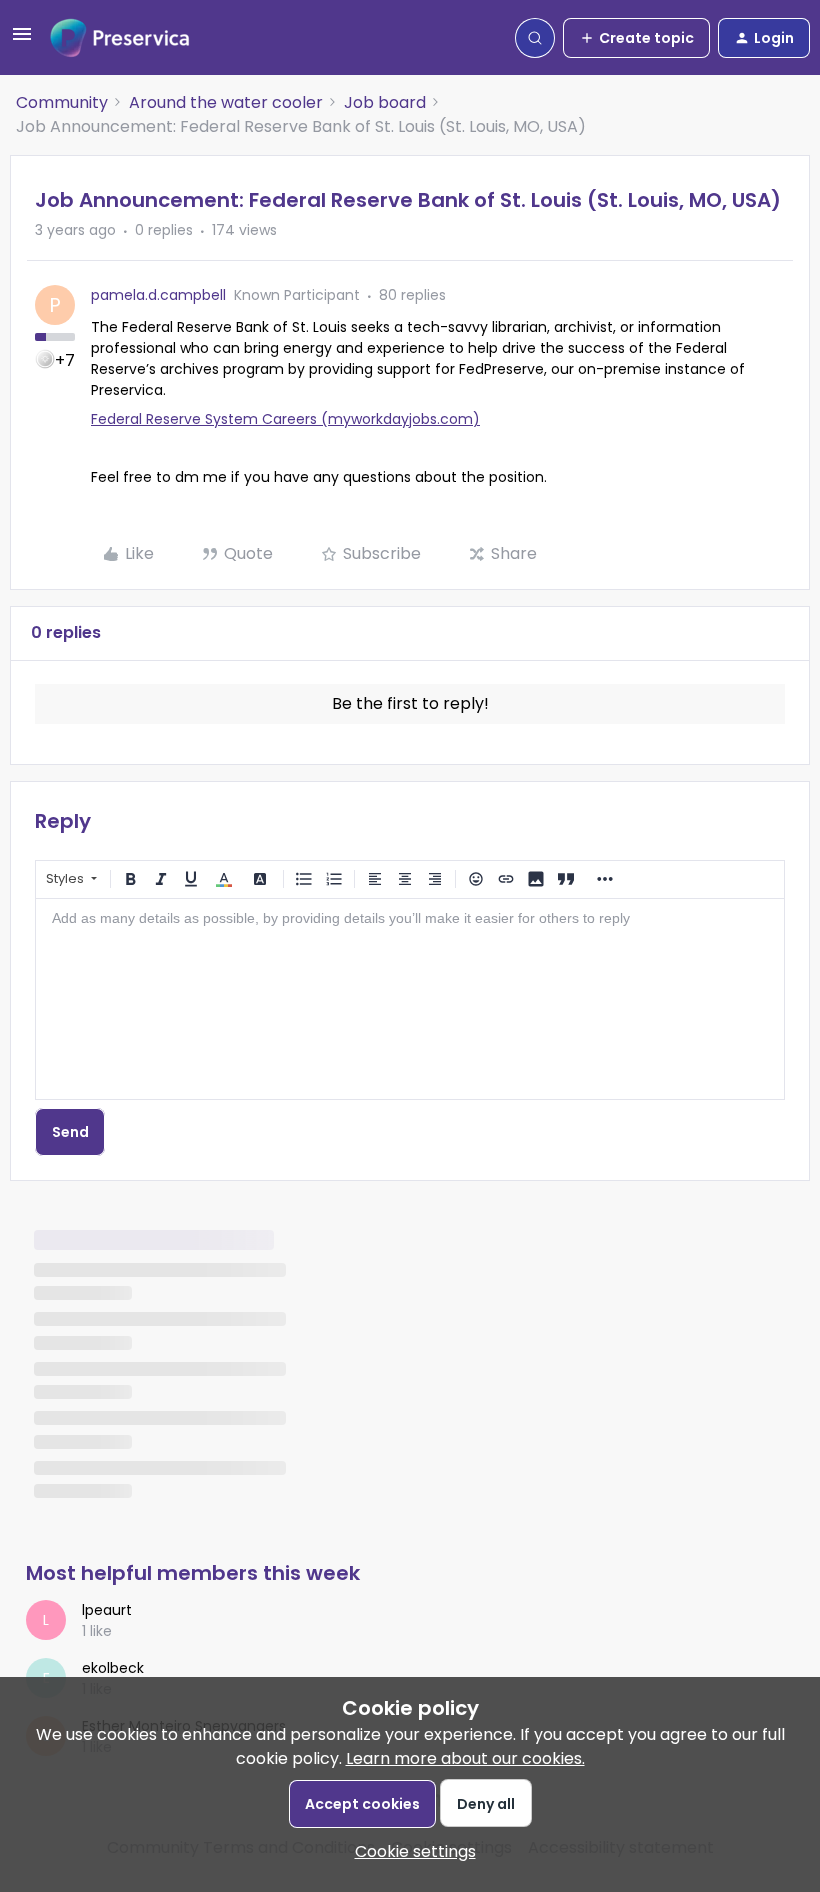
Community (62, 102)
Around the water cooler (226, 102)
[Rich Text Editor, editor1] (410, 999)
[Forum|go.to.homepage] (120, 38)
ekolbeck (113, 1668)
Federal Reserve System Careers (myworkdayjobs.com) (285, 419)
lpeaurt (107, 1610)
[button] (22, 40)
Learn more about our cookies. (465, 1758)
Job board (385, 102)
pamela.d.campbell (158, 295)
